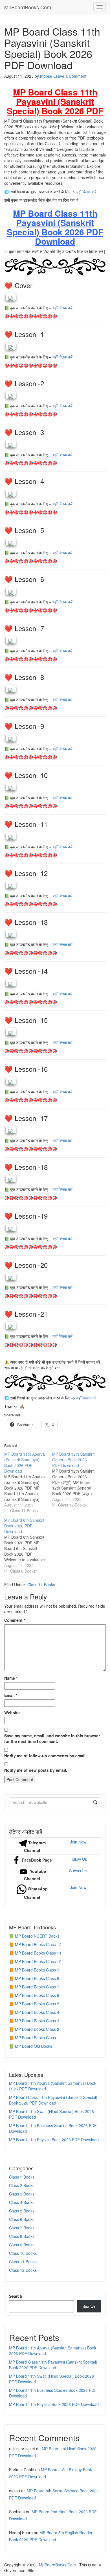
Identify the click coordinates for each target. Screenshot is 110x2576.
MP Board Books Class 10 (38, 1961)
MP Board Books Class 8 (37, 1978)
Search (16, 2296)
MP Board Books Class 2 (37, 2029)
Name (11, 1678)
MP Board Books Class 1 (37, 2038)
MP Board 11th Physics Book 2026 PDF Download (54, 2140)
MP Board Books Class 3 (37, 2021)
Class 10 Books (23, 2253)
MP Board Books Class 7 (37, 1987)
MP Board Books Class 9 (37, 1970)
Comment (15, 1620)
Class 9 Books (22, 2245)
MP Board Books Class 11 (38, 1953)
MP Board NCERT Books (37, 1936)
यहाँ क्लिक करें (86, 192)
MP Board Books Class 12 (38, 1944)
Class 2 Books (22, 2185)
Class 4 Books (22, 2202)
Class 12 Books (23, 2270)
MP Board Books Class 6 (37, 1995)
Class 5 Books (22, 2211)
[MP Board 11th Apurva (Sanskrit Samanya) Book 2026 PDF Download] (28, 1482)
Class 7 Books (22, 2228)
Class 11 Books (41, 1584)
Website (12, 1712)
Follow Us (78, 1859)
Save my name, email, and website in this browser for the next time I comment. (52, 1738)
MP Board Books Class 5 (37, 2004)
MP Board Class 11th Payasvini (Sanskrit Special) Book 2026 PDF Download (53, 2100)
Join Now (78, 1842)
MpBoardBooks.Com (28, 7)
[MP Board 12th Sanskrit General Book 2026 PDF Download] (76, 1479)
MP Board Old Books (34, 2046)
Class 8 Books (22, 2236)
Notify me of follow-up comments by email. (45, 1756)
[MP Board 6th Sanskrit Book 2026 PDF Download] (28, 1545)
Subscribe (78, 1871)
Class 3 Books (22, 2194)
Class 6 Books (22, 2219)
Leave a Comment (70, 76)
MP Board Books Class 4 (37, 2012)
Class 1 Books (22, 2177)
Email (11, 1695)
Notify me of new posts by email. (36, 1770)
